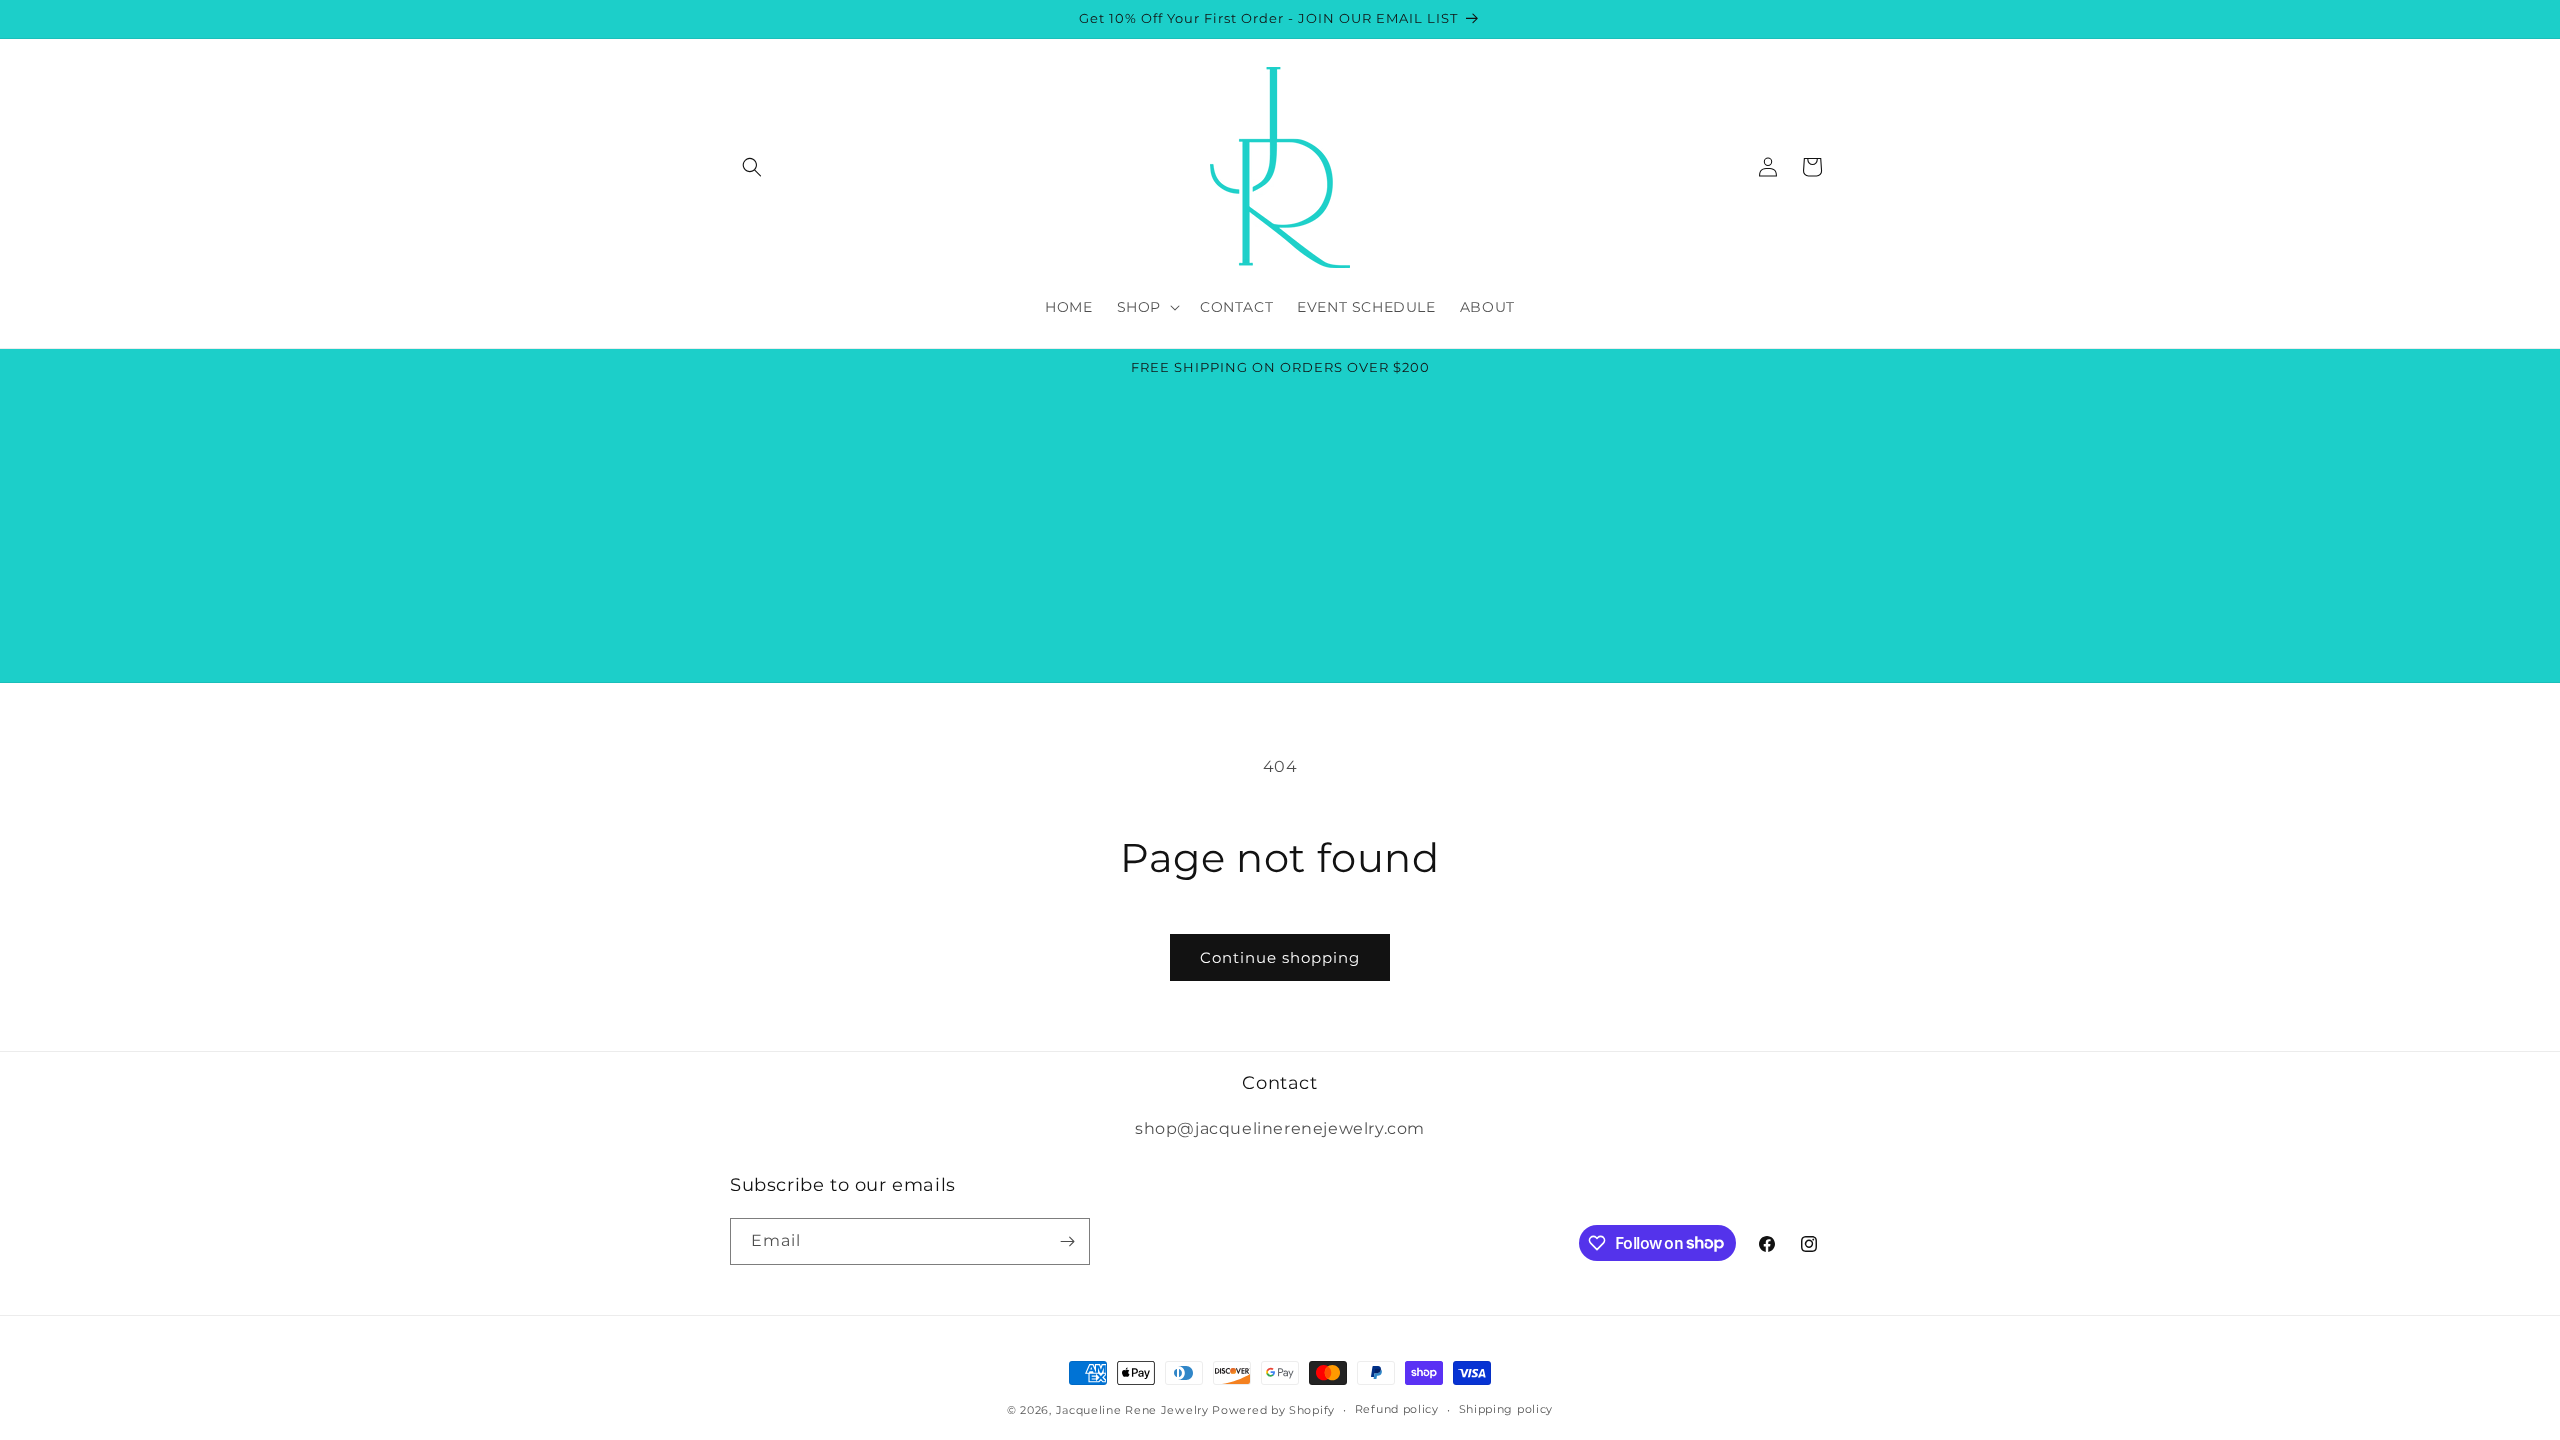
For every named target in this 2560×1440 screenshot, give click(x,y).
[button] (752, 167)
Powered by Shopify (1273, 1410)
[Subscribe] (1067, 1241)
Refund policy (1397, 1409)
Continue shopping (1280, 957)
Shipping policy (1506, 1409)
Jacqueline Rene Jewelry (1132, 1410)
